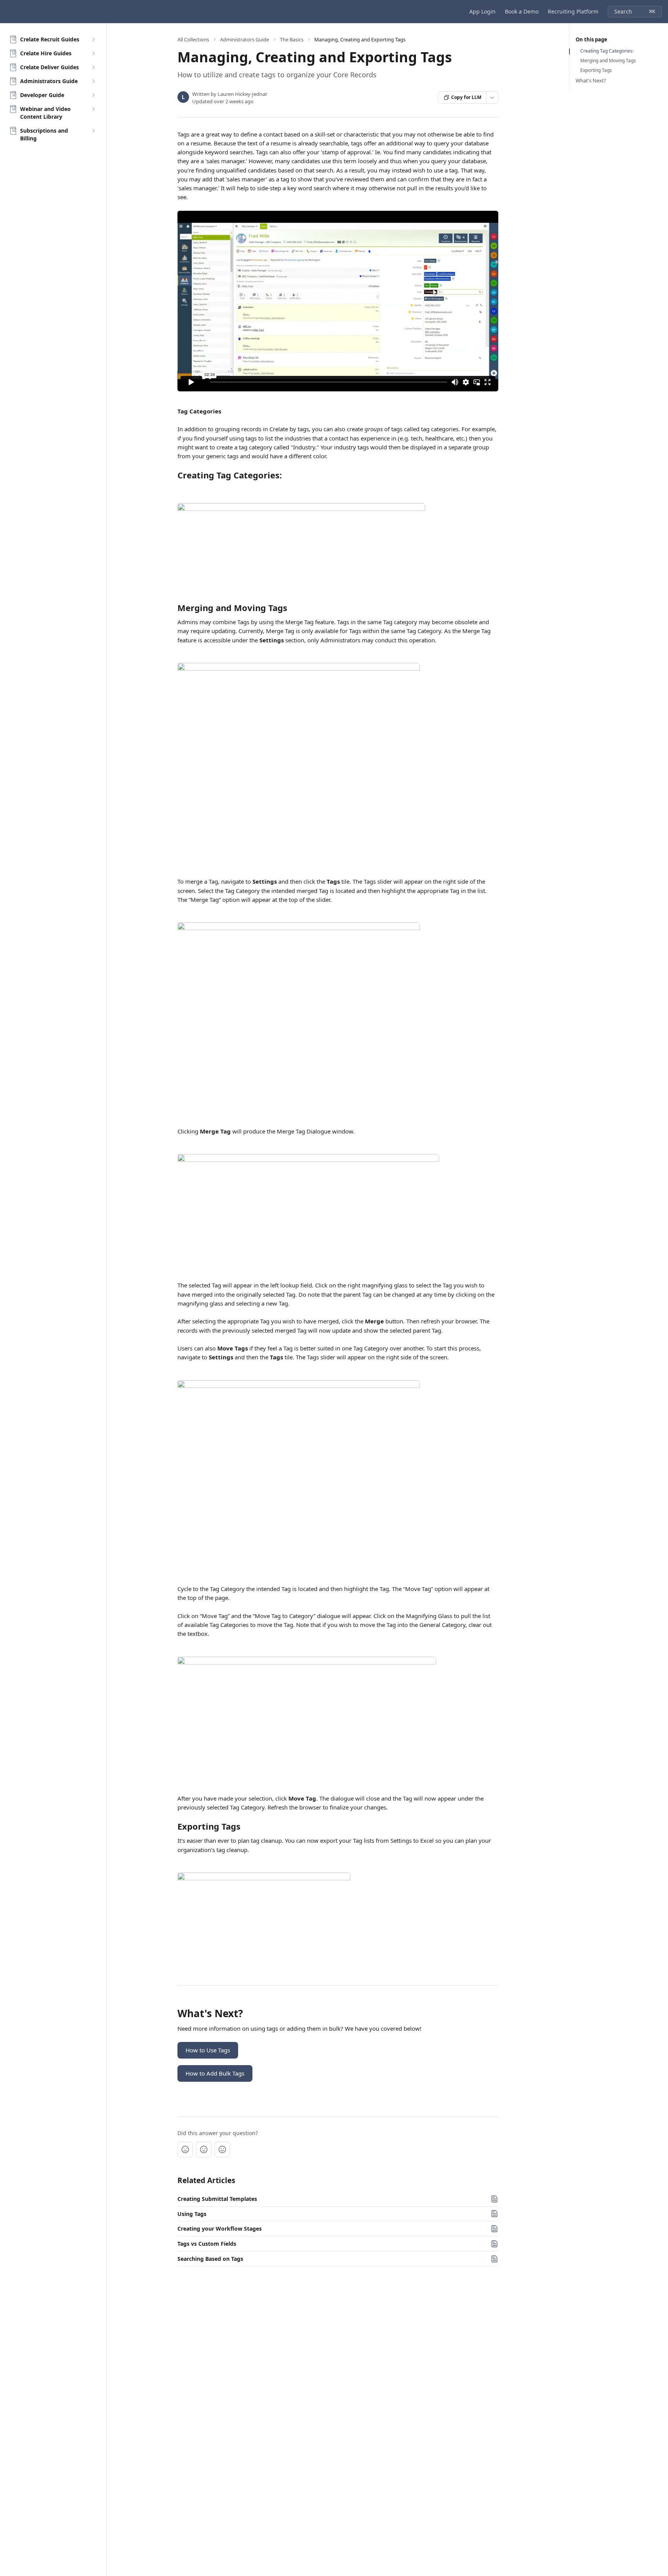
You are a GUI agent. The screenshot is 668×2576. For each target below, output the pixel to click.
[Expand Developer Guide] (93, 95)
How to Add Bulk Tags (215, 2073)
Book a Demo (522, 11)
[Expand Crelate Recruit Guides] (93, 39)
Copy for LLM (466, 97)
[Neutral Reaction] (204, 2149)
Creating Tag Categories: (607, 51)
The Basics (292, 39)
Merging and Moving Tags (608, 61)
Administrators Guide (245, 39)
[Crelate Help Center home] (8, 12)
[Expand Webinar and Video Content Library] (93, 109)
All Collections (193, 39)
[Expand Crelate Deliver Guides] (93, 67)
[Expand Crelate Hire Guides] (93, 53)
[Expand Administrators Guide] (93, 81)
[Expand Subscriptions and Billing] (93, 131)
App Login (482, 11)
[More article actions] (492, 97)
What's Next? (591, 80)
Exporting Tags (596, 70)
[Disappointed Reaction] (185, 2149)
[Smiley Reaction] (222, 2149)
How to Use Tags (208, 2050)
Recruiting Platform (573, 11)
